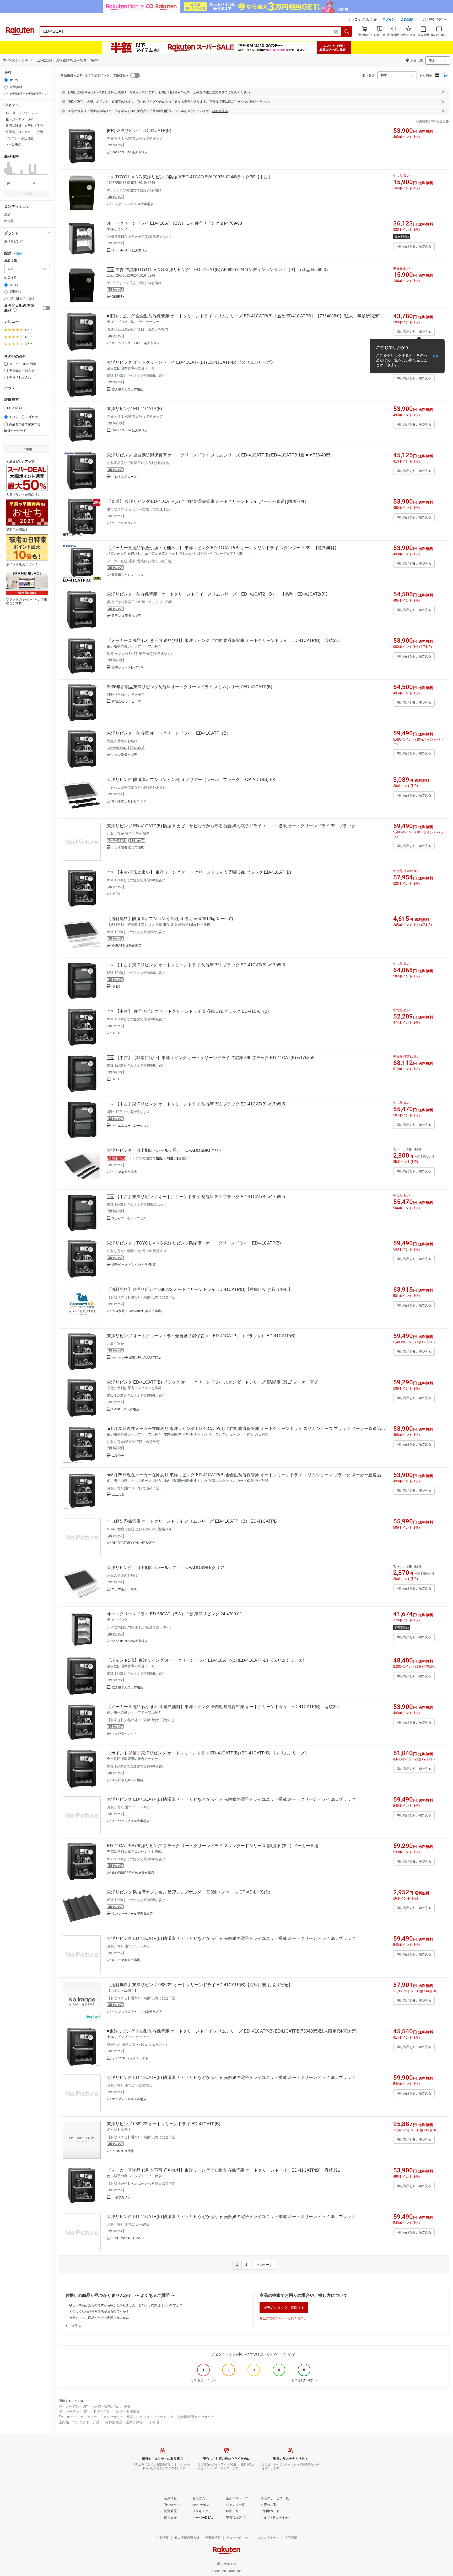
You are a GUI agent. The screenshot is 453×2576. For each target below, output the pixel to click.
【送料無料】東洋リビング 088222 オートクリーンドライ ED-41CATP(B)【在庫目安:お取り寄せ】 (200, 1289)
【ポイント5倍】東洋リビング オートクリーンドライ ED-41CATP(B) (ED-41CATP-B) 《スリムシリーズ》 (207, 1660)
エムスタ (118, 1495)
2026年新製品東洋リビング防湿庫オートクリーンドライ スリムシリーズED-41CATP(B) (190, 687)
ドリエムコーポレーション (131, 1126)
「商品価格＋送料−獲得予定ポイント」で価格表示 (93, 75)
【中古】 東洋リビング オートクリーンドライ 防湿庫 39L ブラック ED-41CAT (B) (192, 1011)
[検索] (347, 31)
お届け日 (10, 278)
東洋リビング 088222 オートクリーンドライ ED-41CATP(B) (164, 2124)
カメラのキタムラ (124, 523)
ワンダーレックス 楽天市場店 (133, 204)
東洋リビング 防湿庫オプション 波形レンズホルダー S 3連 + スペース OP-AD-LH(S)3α (188, 1892)
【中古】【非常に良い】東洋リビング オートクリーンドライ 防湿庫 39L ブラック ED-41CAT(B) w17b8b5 (215, 1058)
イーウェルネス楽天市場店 (131, 1821)
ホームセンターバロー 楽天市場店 (136, 343)
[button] (435, 20)
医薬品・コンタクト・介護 (79, 2422)
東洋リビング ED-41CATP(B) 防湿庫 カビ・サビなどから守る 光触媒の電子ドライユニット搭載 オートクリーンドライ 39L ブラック (231, 826)
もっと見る (73, 2326)
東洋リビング (14, 241)
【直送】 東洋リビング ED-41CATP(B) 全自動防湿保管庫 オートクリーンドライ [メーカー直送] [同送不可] (206, 501)
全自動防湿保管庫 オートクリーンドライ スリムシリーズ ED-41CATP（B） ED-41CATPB (192, 1521)
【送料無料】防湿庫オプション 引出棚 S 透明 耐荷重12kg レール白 (170, 919)
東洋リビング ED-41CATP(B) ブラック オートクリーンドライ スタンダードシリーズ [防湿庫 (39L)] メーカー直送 (213, 1382)
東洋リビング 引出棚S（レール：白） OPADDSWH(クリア (166, 1568)
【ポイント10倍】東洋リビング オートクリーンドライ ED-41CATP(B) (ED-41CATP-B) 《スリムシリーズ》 (208, 1753)
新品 (7, 215)
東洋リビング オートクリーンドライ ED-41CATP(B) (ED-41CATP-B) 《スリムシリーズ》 (191, 362)
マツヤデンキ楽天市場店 (129, 2099)
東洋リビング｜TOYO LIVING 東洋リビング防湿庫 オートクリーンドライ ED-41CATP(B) (194, 1243)
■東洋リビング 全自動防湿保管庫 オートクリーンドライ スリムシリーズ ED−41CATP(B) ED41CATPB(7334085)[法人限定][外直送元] (232, 2031)
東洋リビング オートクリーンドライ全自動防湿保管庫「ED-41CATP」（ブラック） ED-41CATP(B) (201, 1336)
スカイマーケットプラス (129, 1218)
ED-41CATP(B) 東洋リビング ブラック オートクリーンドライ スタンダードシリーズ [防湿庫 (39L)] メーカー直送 (213, 1846)
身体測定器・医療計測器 (124, 2422)
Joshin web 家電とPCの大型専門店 (137, 1357)
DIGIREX (118, 297)
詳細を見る (220, 111)
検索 (29, 194)
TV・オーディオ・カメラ (78, 2417)
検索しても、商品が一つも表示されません (99, 2318)
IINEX (116, 894)
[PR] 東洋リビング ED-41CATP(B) (139, 131)
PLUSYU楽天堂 (123, 2151)
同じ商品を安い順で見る (414, 246)
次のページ (265, 2265)
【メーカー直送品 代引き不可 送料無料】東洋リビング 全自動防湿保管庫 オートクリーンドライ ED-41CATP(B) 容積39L (223, 640)
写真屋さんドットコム (127, 575)
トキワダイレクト (124, 1734)
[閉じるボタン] (443, 92)
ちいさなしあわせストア (129, 801)
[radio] (6, 80)
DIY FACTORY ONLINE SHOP (133, 1543)
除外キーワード (15, 431)
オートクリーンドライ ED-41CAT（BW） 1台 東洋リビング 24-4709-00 (174, 223)
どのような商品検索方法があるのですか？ (99, 2311)
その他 (154, 2422)
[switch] (46, 308)
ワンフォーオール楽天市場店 (132, 1914)
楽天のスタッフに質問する (284, 2308)
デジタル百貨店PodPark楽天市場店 (137, 2012)
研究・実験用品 (106, 2406)
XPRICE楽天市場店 (125, 1409)
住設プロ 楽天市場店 (126, 616)
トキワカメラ (121, 2197)
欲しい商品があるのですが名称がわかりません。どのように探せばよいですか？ (126, 2305)
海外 (19, 254)
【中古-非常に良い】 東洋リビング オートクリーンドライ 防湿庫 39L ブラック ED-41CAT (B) (203, 872)
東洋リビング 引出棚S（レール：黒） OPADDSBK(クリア (165, 1150)
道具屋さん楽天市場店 (127, 389)
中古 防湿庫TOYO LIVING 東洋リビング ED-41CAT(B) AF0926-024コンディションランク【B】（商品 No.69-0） (223, 270)
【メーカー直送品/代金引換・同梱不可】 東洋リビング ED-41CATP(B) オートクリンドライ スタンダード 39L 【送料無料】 (223, 548)
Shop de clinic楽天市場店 (130, 250)
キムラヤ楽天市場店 (126, 1960)
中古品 (9, 221)
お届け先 (10, 260)
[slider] (4, 175)
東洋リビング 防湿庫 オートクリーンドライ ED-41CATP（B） (169, 733)
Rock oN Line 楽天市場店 (130, 152)
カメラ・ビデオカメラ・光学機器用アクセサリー (177, 2417)
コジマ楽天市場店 (124, 755)
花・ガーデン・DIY (74, 2406)
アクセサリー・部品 (118, 2417)
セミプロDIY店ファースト (130, 2058)
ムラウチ (118, 1456)
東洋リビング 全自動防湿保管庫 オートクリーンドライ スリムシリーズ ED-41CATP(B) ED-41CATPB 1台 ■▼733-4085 (219, 455)
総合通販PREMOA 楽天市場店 (133, 1873)
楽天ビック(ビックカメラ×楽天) (134, 1265)
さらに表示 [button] (13, 145)
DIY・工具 (102, 2412)
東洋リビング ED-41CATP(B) (134, 409)
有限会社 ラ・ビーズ (126, 701)
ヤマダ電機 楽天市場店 (128, 847)
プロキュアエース (124, 477)
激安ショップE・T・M (128, 668)
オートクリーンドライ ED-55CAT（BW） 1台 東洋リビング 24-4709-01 (174, 1614)
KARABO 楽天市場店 (126, 946)
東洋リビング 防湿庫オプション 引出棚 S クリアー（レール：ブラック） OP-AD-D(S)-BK (191, 780)
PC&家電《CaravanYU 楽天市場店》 (138, 1311)
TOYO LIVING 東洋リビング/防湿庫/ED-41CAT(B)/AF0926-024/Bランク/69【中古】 (194, 177)
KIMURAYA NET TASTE (128, 2238)
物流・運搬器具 (128, 2412)
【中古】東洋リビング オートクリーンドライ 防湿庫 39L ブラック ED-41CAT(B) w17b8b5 (200, 965)
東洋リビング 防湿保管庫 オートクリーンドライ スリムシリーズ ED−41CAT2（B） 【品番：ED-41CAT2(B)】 (218, 594)
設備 (127, 2406)
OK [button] (436, 356)
